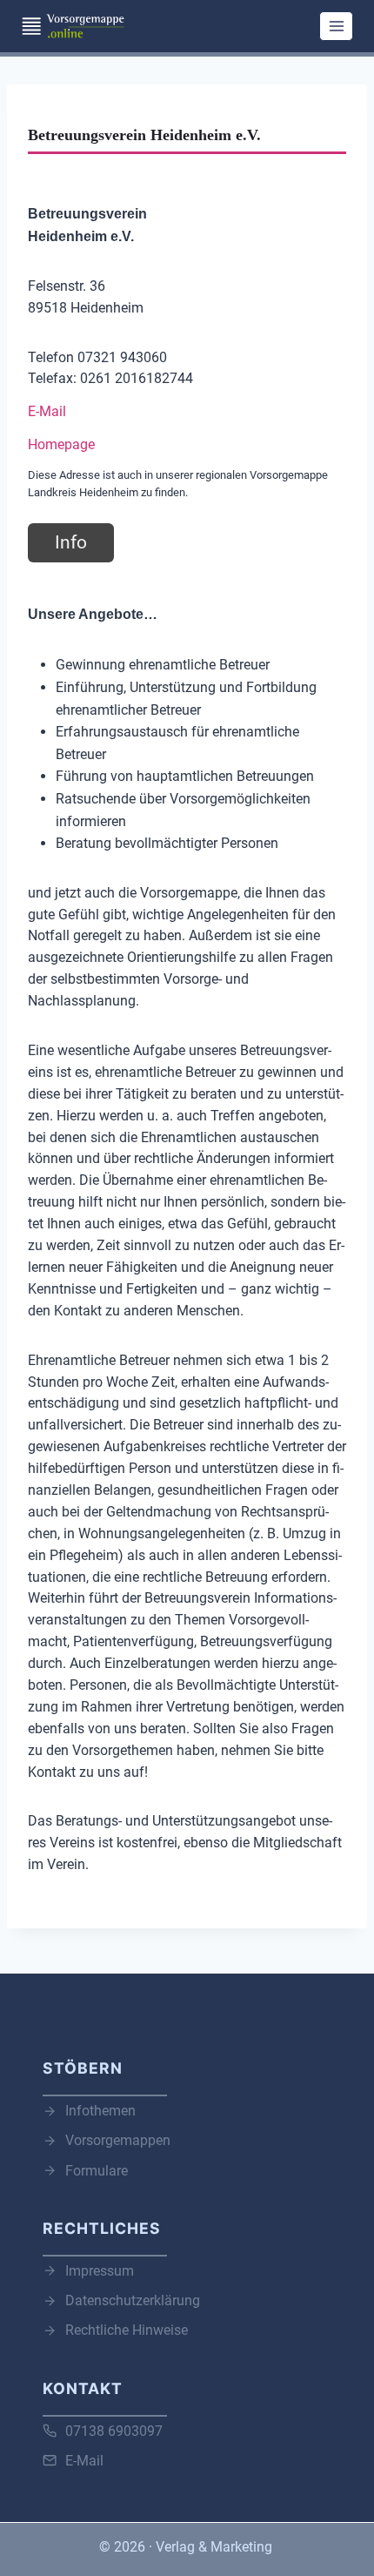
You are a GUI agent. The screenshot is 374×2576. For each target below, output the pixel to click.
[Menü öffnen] (336, 26)
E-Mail (47, 411)
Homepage (61, 444)
